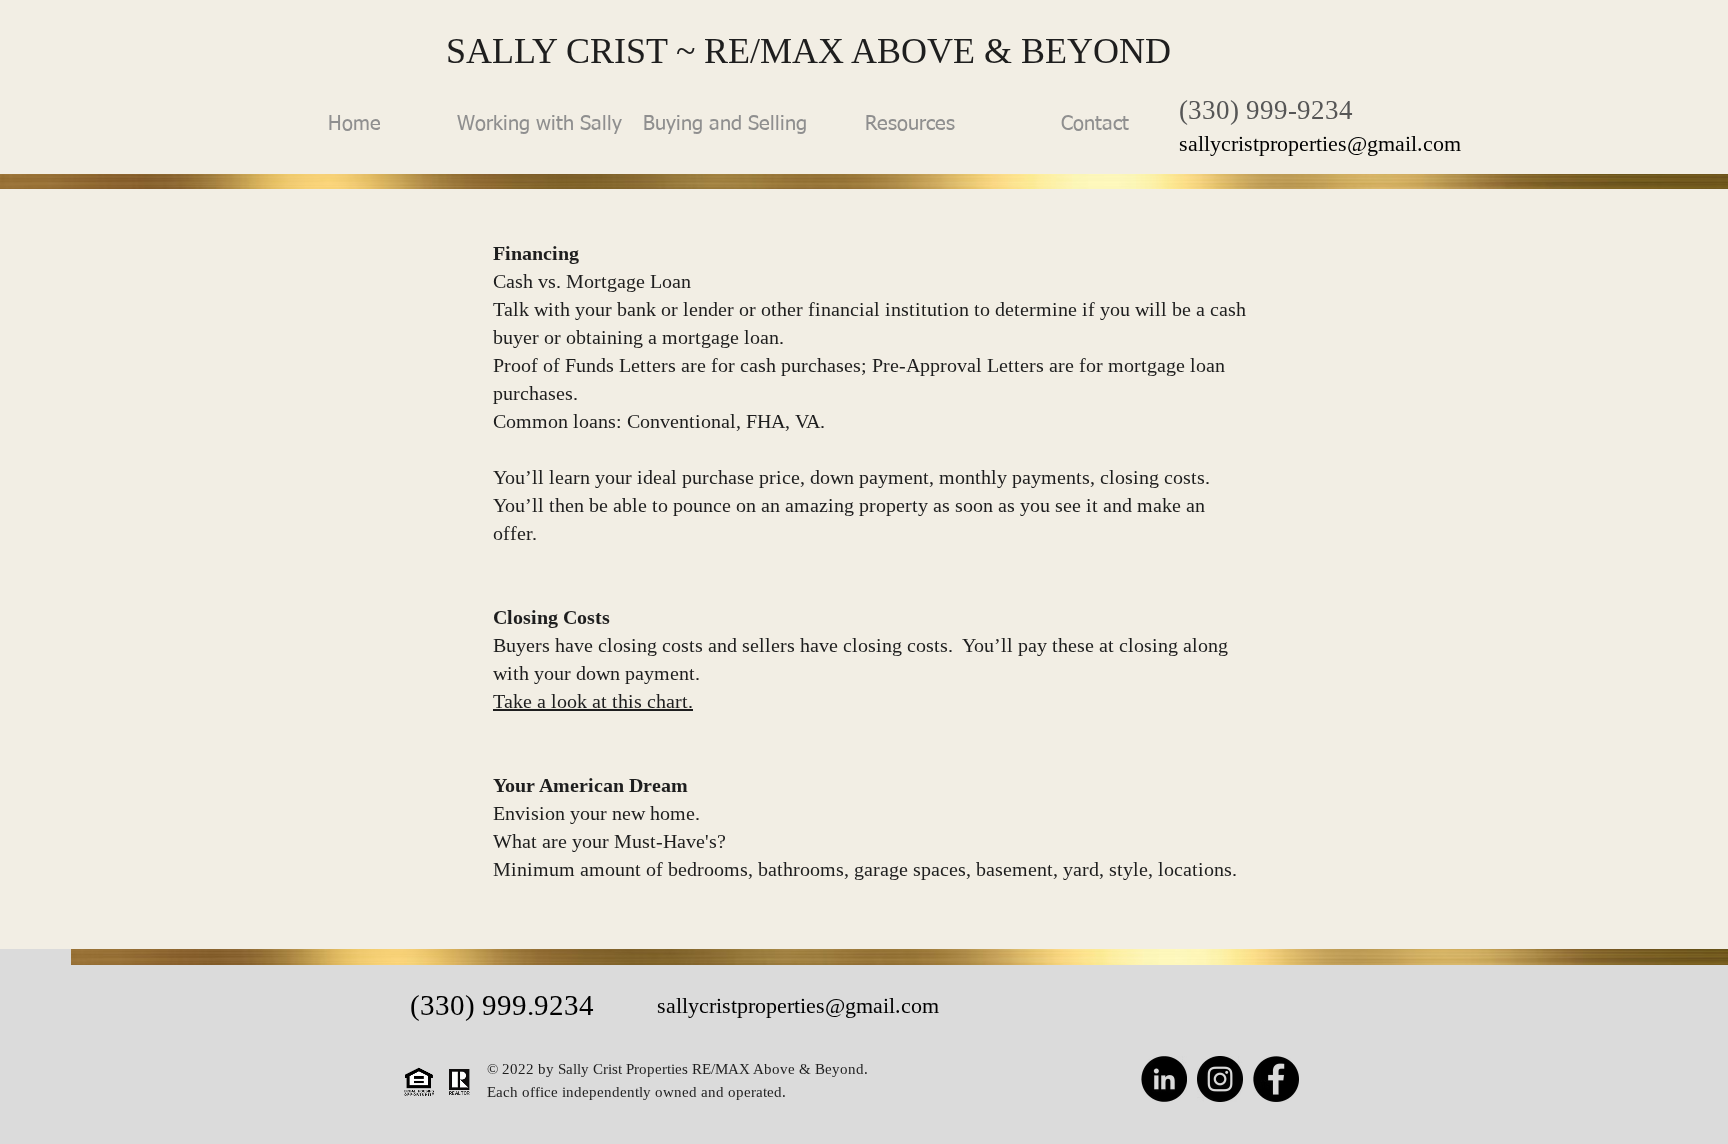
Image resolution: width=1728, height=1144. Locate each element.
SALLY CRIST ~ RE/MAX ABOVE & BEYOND (808, 51)
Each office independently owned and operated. (638, 1092)
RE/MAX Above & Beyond (778, 1069)
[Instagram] (1220, 1079)
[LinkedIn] (1164, 1079)
